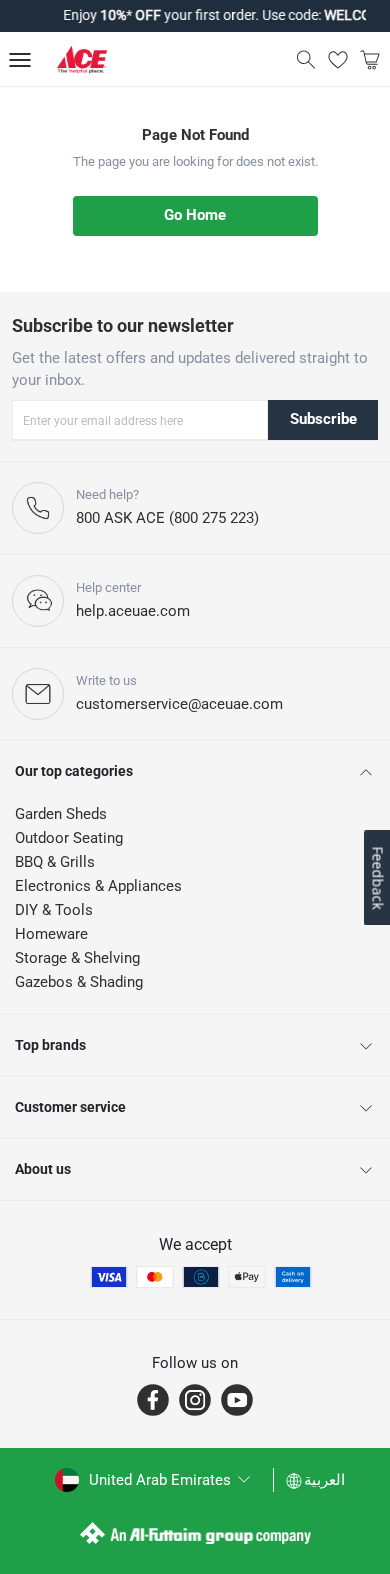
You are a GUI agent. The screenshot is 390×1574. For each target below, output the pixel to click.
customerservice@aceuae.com (179, 704)
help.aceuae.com (133, 611)
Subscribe (323, 419)
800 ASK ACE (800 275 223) (167, 518)
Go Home (195, 215)
